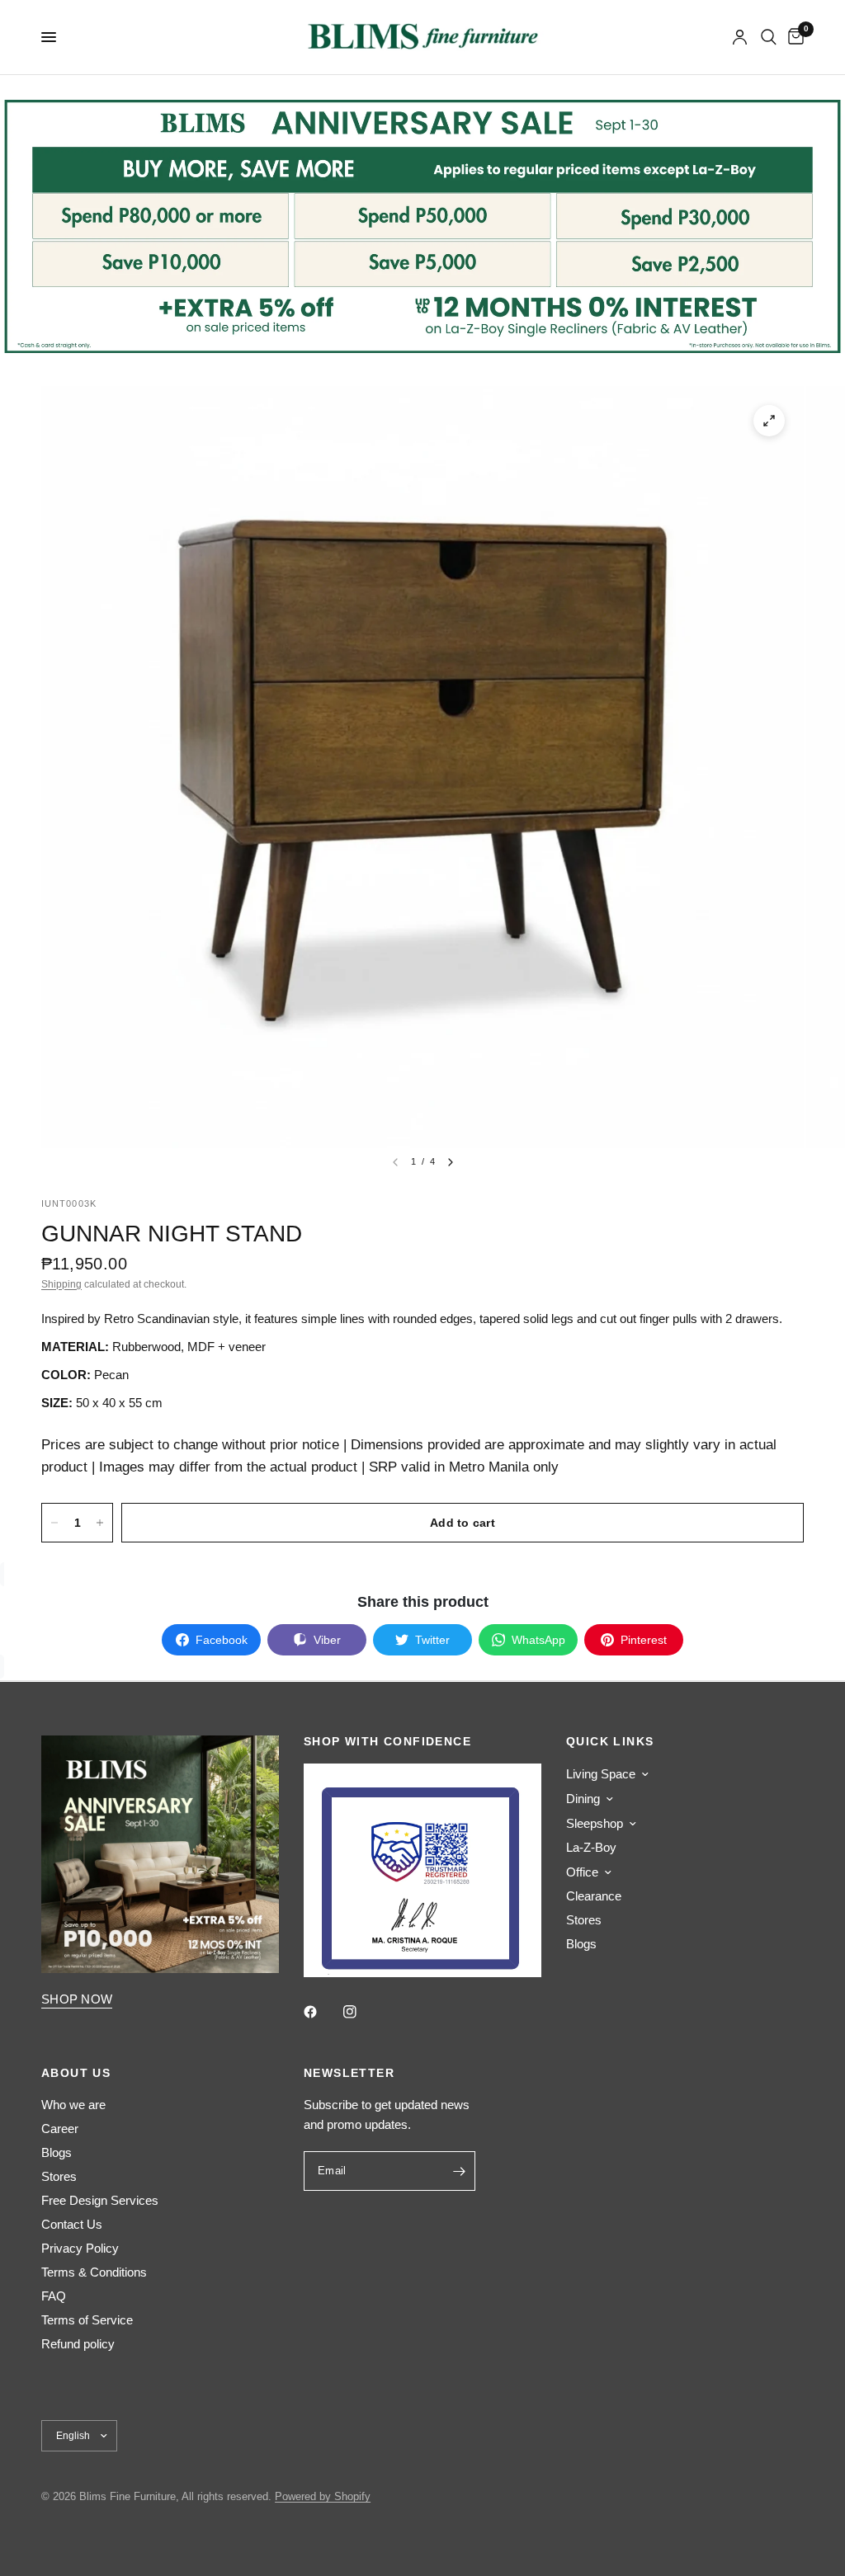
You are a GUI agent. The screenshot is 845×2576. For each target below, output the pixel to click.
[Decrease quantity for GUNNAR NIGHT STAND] (54, 1523)
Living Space (601, 1774)
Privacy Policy (80, 2248)
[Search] (769, 37)
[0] (793, 37)
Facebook (222, 1640)
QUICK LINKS (610, 1741)
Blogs (581, 1944)
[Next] (451, 1162)
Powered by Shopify (323, 2496)
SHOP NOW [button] (77, 1999)
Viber (327, 1640)
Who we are (73, 2105)
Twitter (432, 1640)
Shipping (61, 1284)
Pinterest (644, 1640)
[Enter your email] (459, 2171)
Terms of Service (87, 2320)
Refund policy (78, 2344)
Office (582, 1872)
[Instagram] (361, 2012)
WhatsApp (538, 1640)
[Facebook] (322, 2012)
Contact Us (72, 2224)
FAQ (54, 2296)
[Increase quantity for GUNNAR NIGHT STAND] (100, 1523)
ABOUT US (76, 2073)
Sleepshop (595, 1823)
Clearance (594, 1896)
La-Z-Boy (591, 1847)
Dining (583, 1799)
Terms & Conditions (94, 2272)
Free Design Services (100, 2200)
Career (60, 2129)
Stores (584, 1920)
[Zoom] (769, 421)
